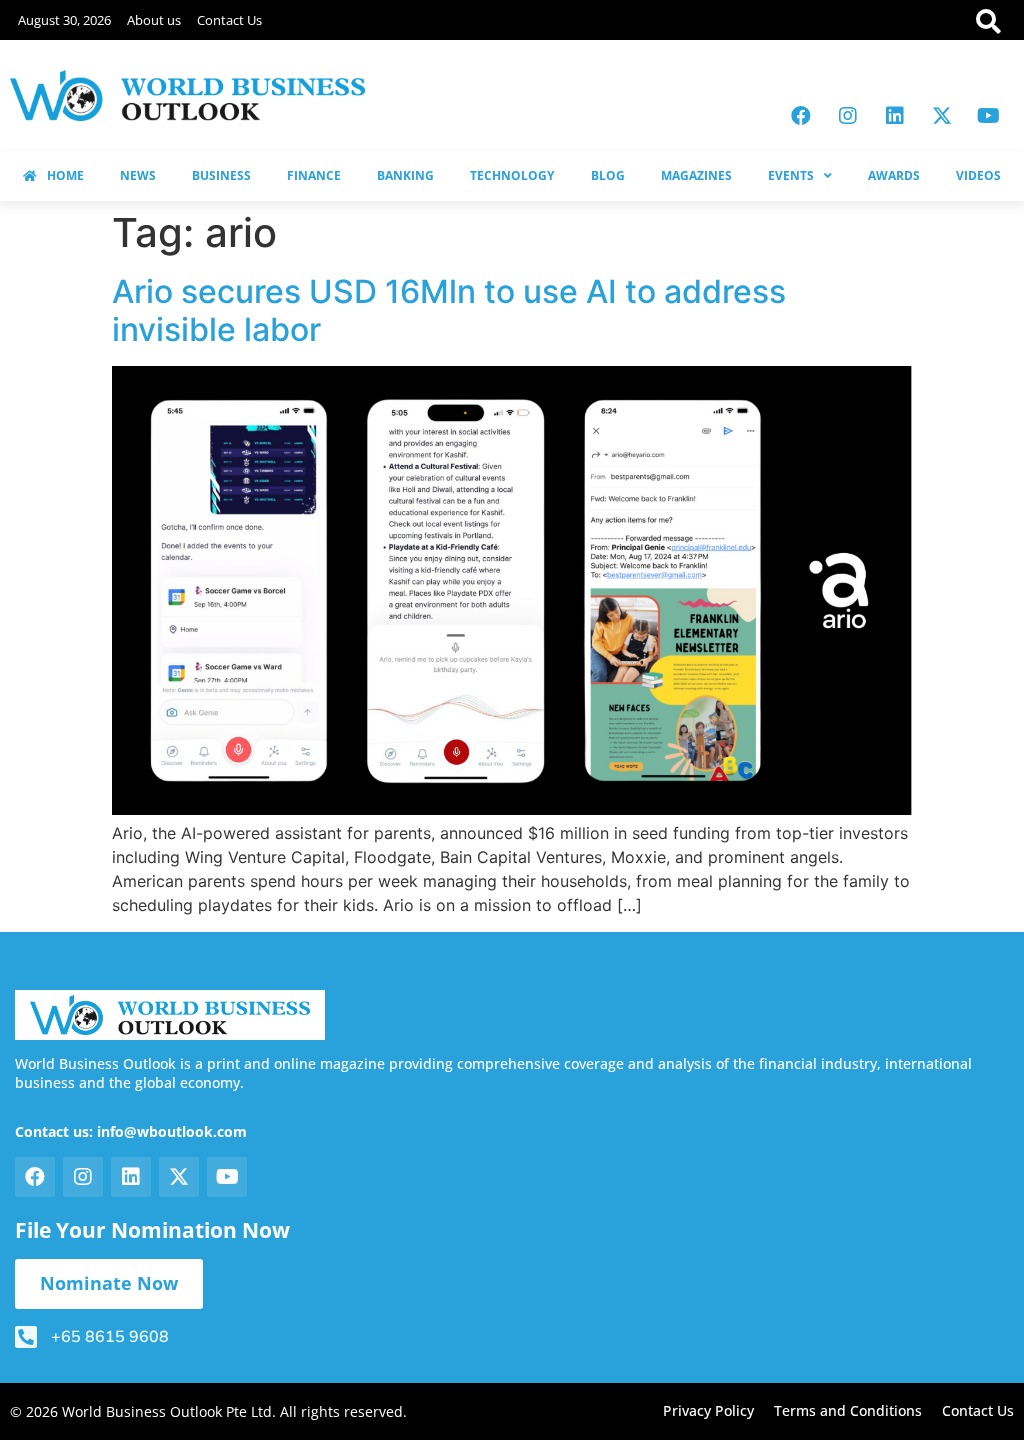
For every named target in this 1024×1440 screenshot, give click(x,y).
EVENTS (791, 175)
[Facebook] (801, 116)
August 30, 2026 (64, 20)
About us (154, 20)
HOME (65, 175)
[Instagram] (848, 116)
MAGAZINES (696, 175)
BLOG (608, 175)
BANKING (405, 175)
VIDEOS (978, 175)
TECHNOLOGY (512, 175)
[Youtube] (989, 116)
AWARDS (894, 175)
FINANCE (314, 175)
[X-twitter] (942, 116)
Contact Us (229, 20)
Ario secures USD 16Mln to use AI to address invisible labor (449, 310)
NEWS (138, 175)
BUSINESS (221, 175)
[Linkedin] (895, 116)
